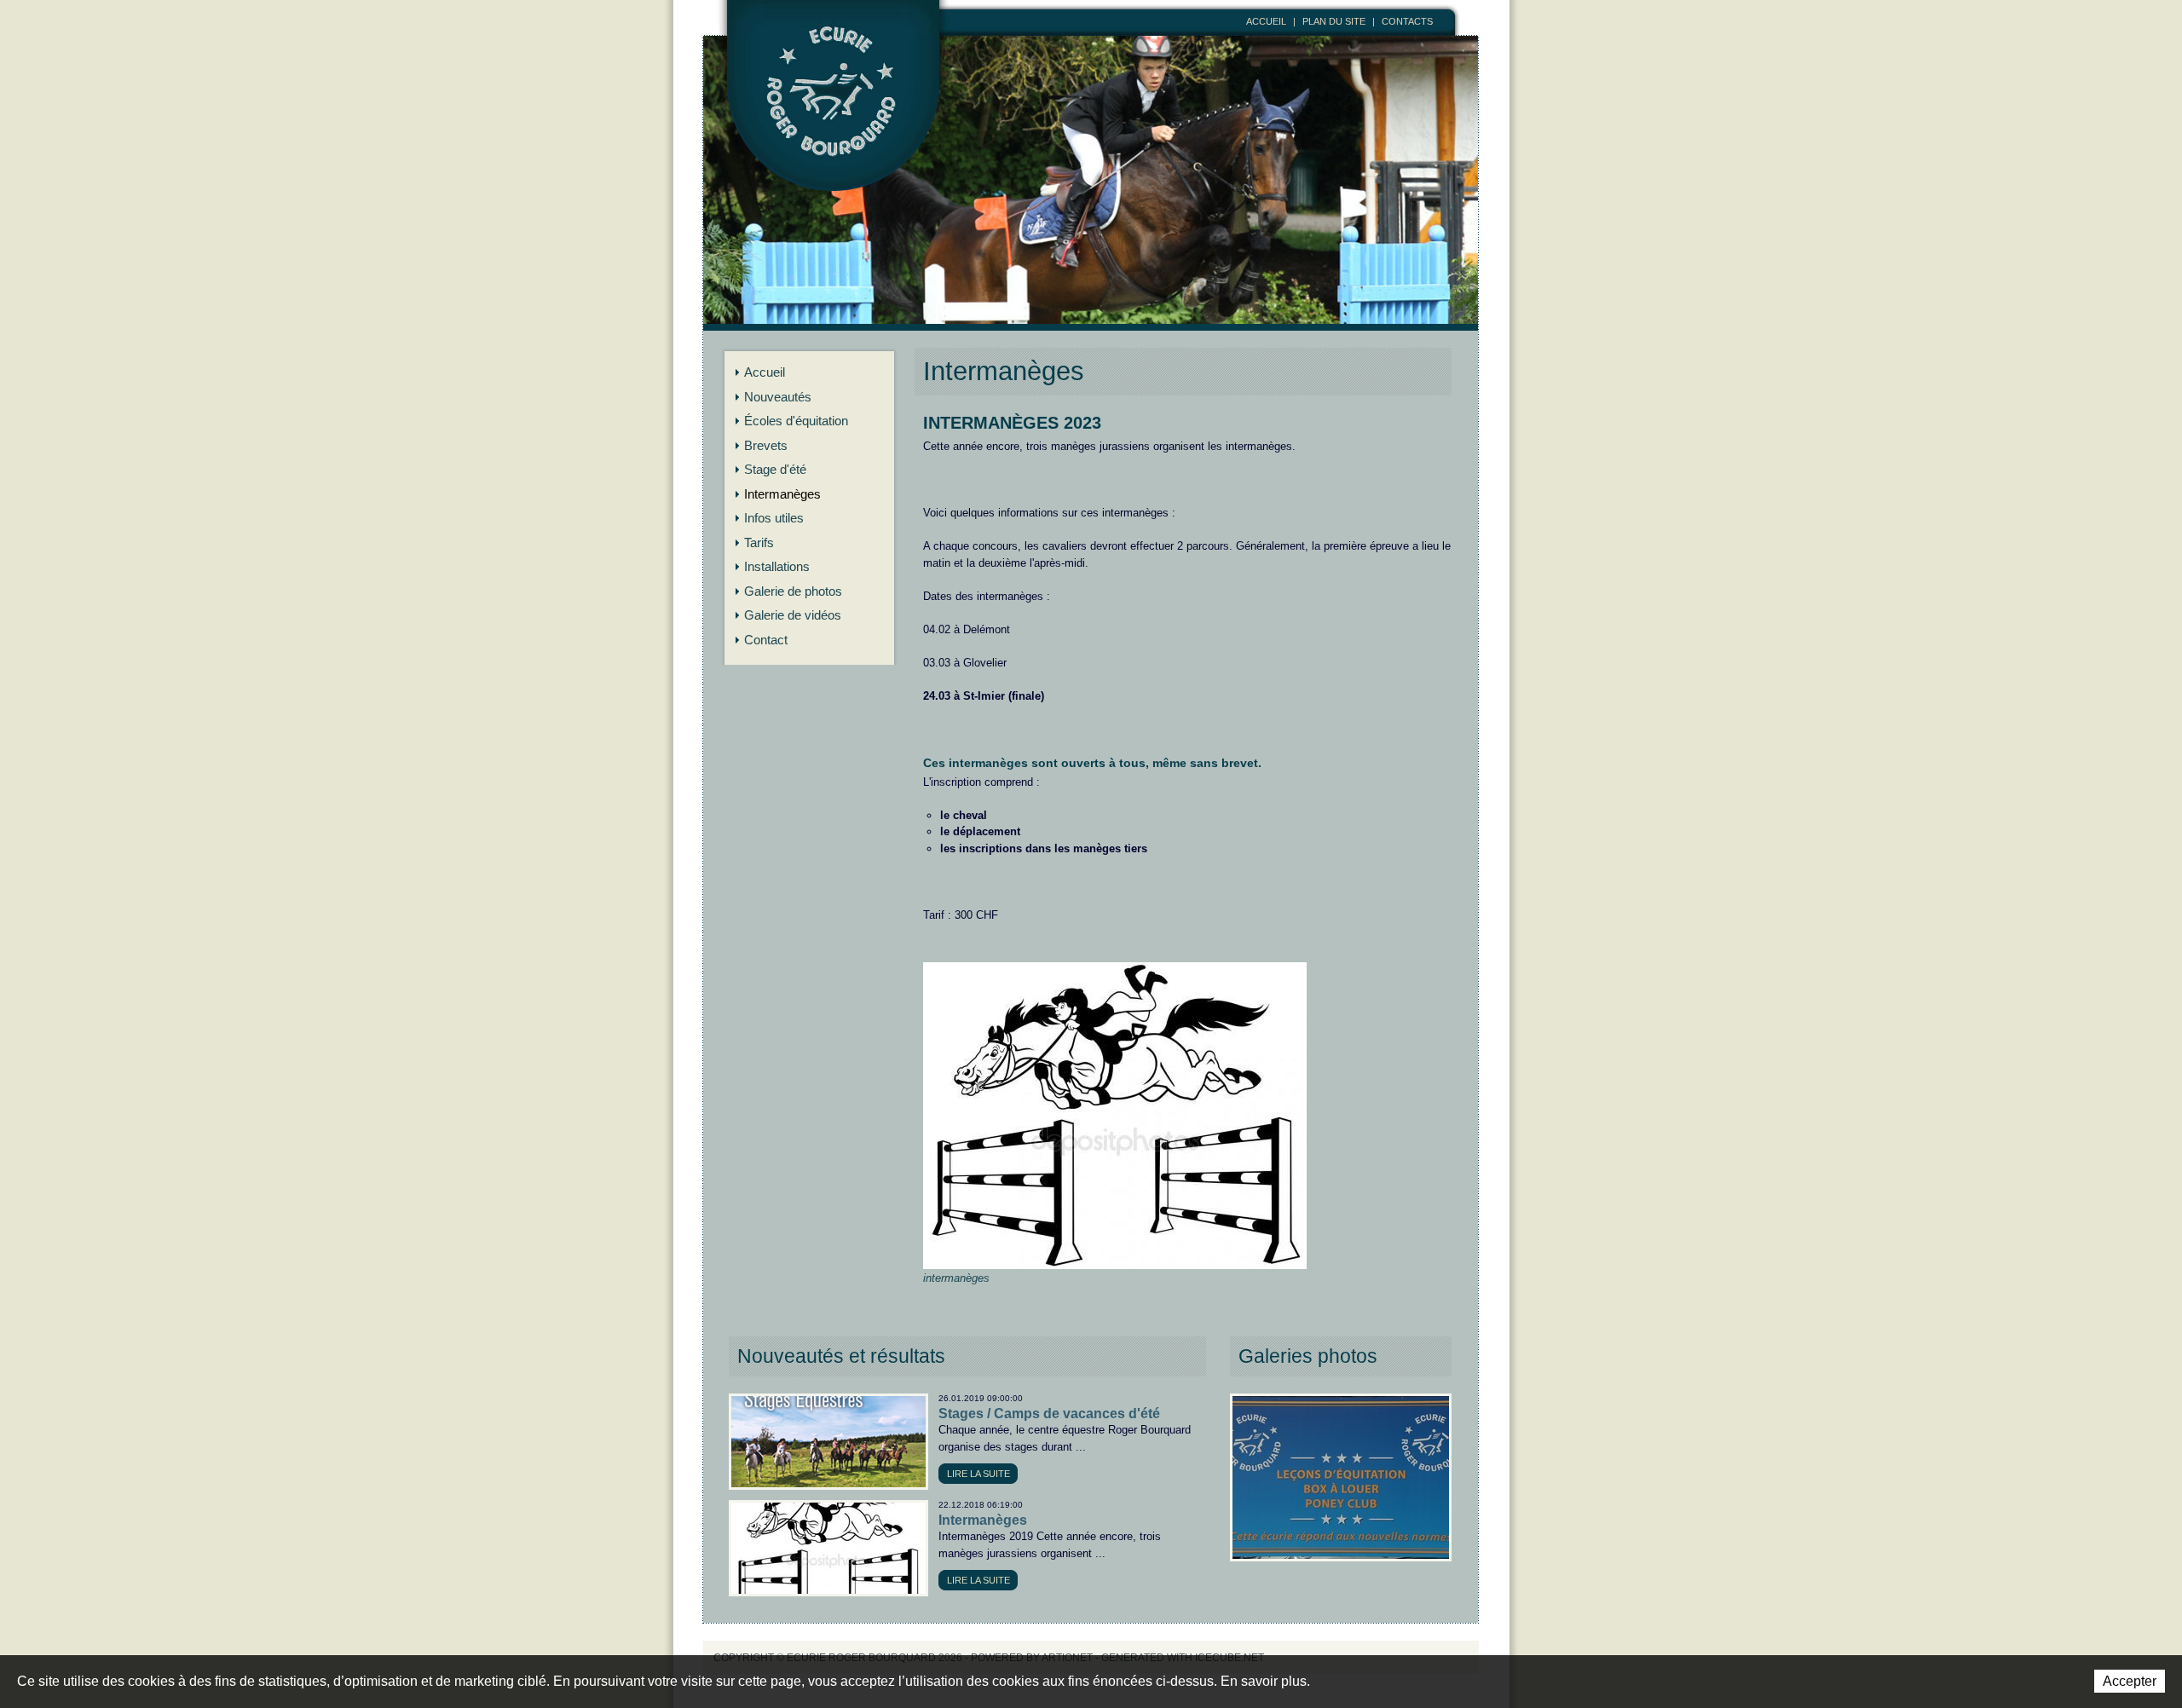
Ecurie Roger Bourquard (834, 117)
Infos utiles (774, 518)
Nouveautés (778, 397)
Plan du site (1334, 21)
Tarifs (759, 542)
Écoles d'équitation (796, 421)
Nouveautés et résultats (841, 1356)
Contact (766, 640)
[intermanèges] (1115, 970)
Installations (777, 566)
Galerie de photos (793, 591)
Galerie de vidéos (793, 615)
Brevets (766, 445)
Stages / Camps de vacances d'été (1049, 1414)
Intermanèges (782, 494)
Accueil (1266, 21)
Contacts (1407, 21)
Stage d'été (775, 469)
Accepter (2130, 1681)
